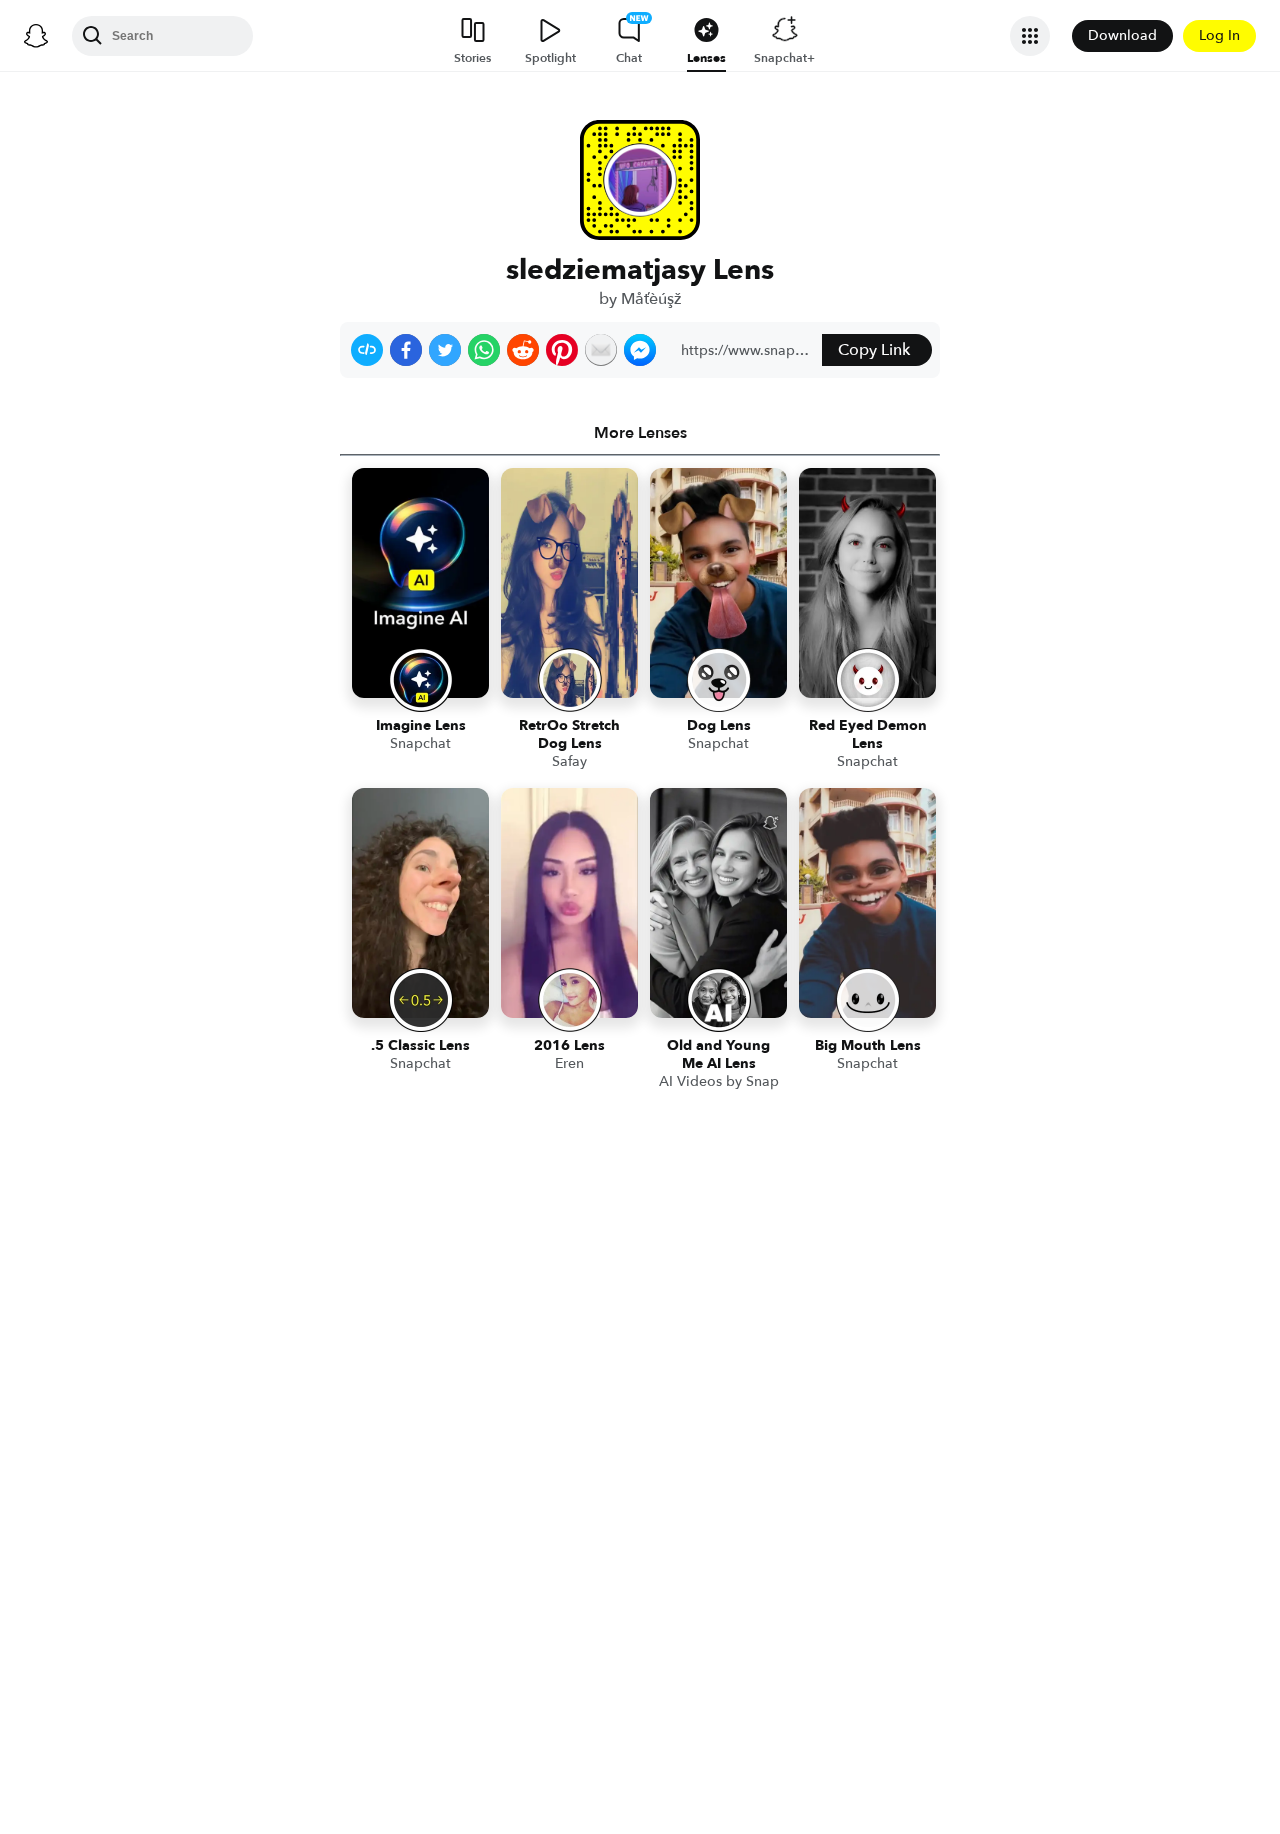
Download (1122, 35)
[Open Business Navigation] (1030, 36)
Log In (1219, 35)
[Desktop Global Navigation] (36, 36)
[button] (367, 350)
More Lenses (640, 433)
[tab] (640, 433)
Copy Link (874, 350)
